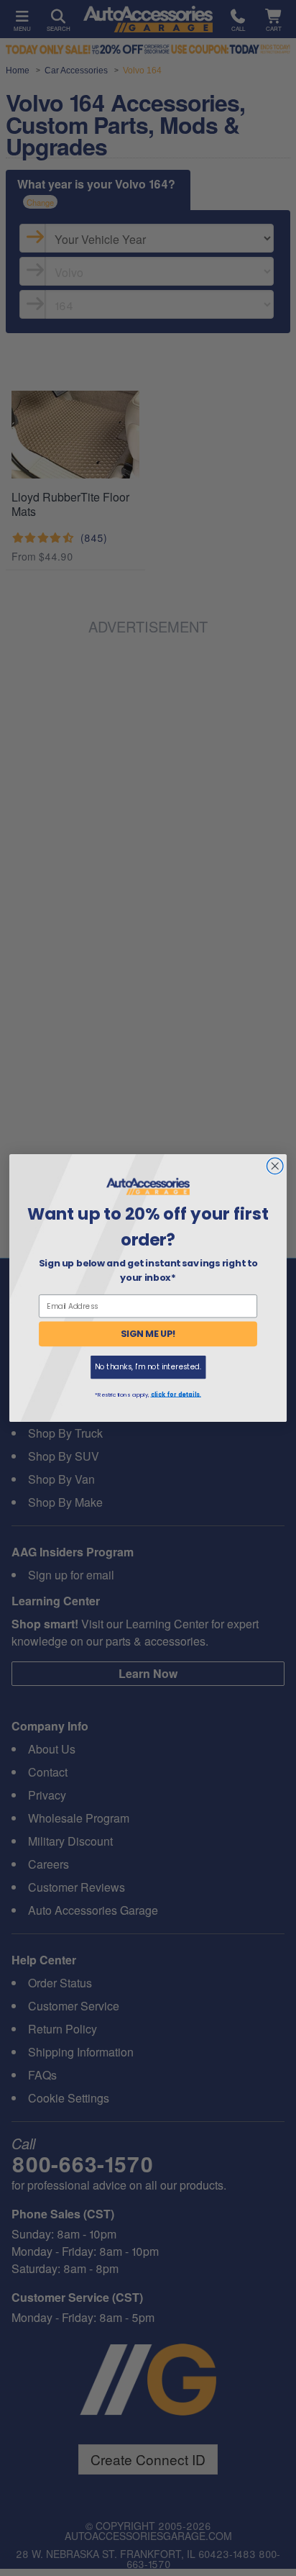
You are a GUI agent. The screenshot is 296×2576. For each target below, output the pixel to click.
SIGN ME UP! (148, 1334)
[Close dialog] (275, 1166)
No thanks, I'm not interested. (148, 1367)
